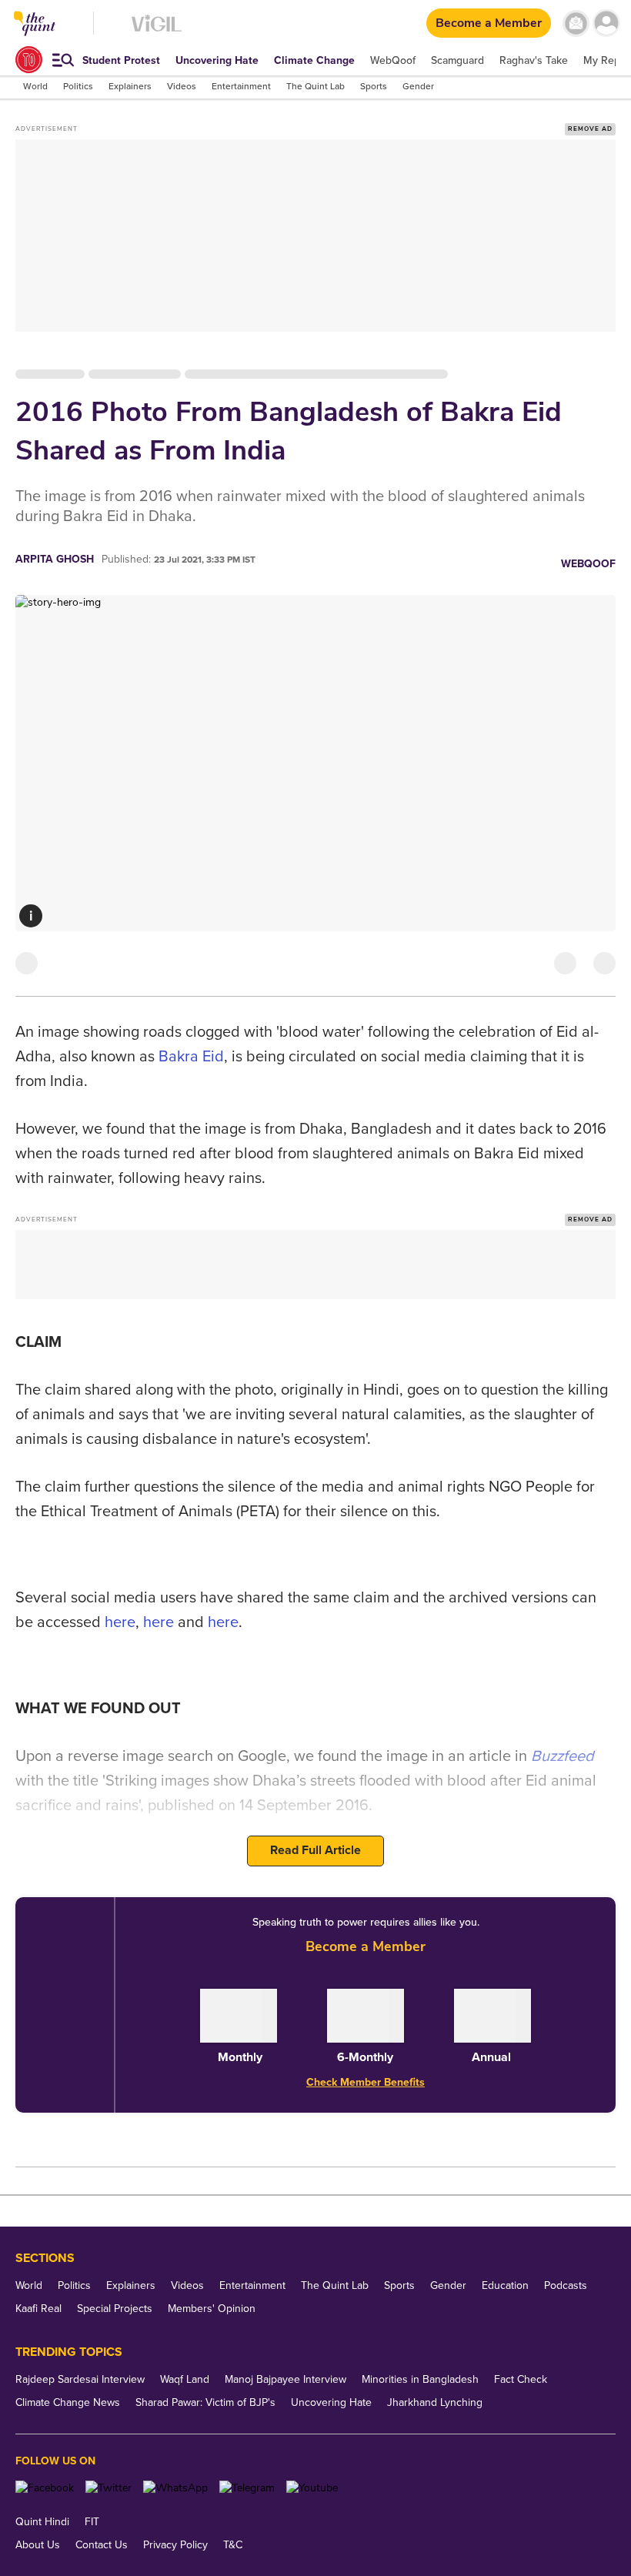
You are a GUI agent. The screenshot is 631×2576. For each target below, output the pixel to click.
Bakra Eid (191, 1057)
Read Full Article (315, 1850)
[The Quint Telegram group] (247, 2488)
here (120, 1622)
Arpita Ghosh (55, 559)
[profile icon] (606, 23)
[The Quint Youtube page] (312, 2488)
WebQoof (588, 564)
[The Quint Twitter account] (109, 2488)
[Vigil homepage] (157, 31)
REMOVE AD (590, 129)
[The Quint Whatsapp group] (175, 2488)
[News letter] (576, 23)
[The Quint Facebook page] (45, 2488)
